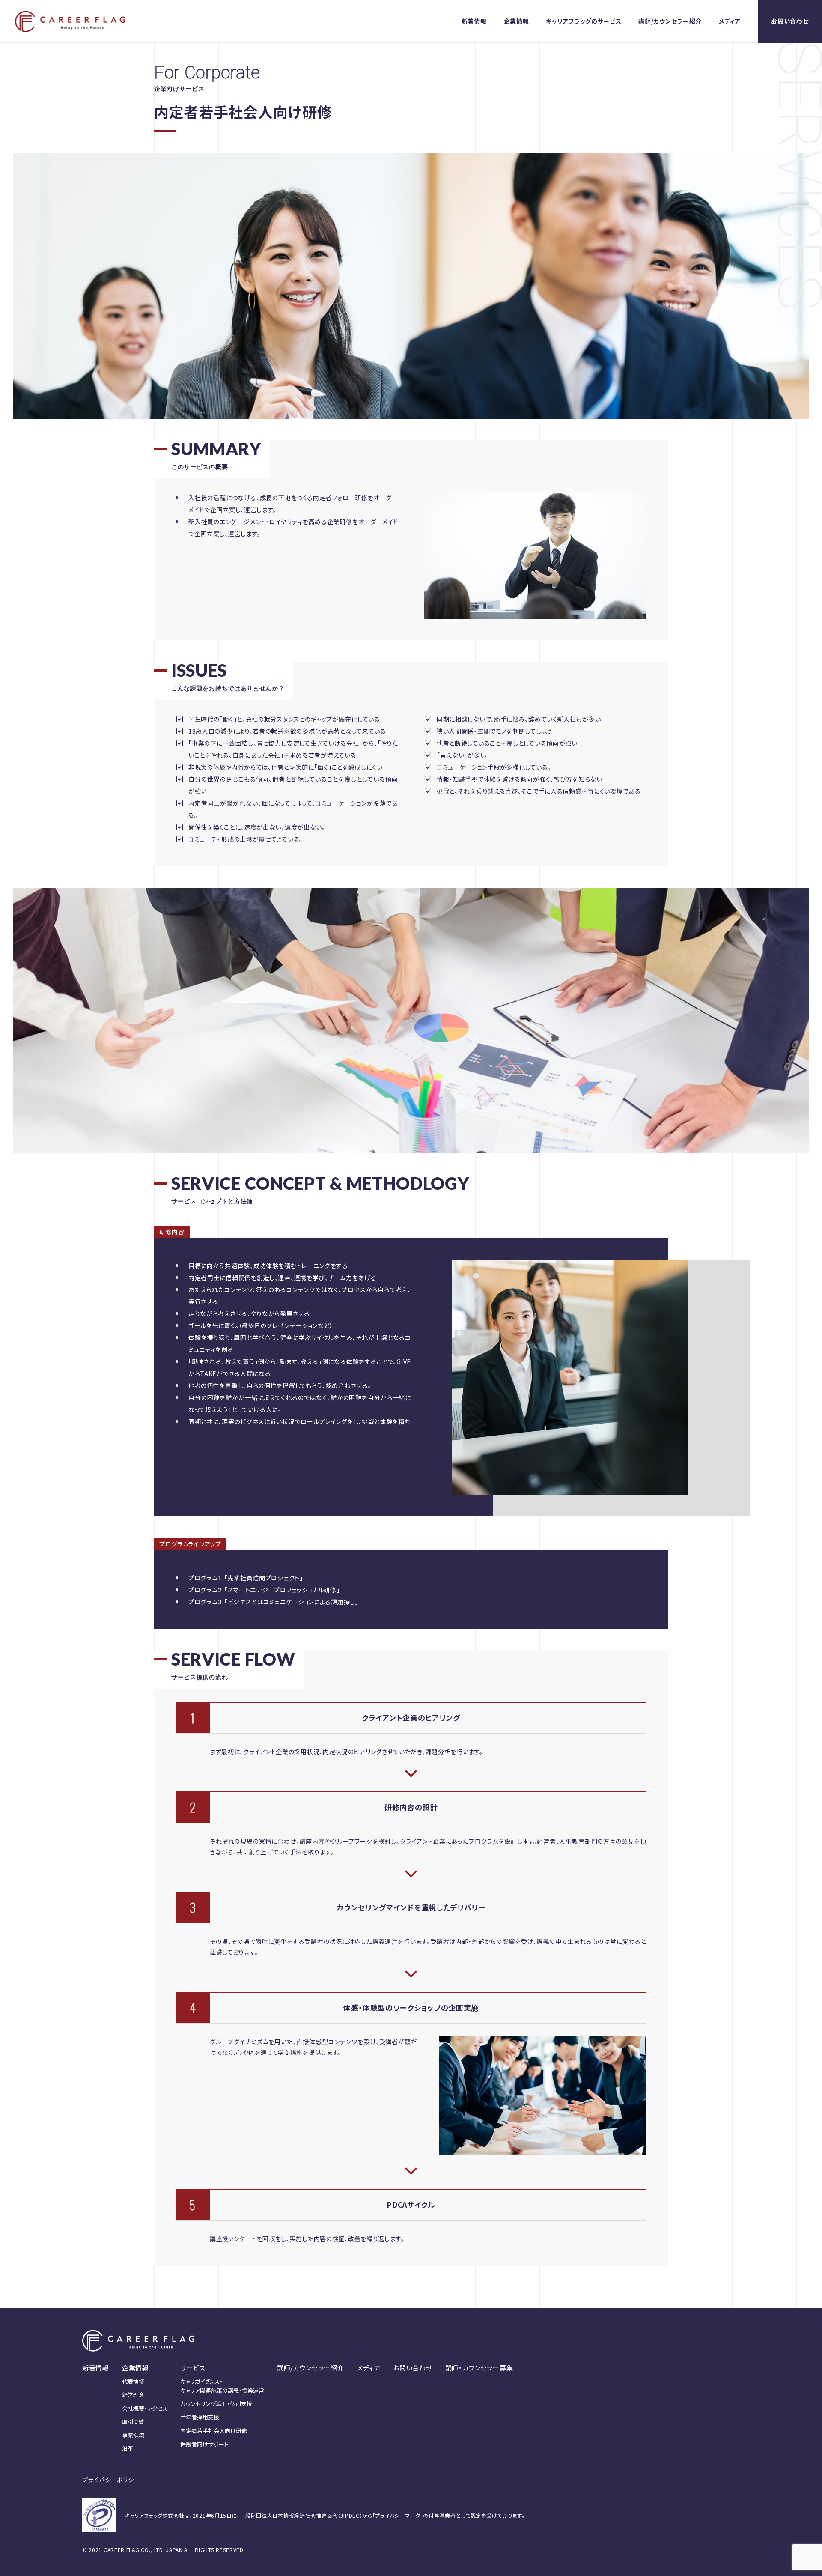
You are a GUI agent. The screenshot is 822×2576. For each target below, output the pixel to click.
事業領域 (133, 2435)
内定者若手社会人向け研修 (214, 2431)
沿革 (128, 2448)
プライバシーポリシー (111, 2480)
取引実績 (133, 2422)
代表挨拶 (133, 2381)
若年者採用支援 (200, 2417)
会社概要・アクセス (145, 2408)
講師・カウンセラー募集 (479, 2368)
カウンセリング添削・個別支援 (216, 2404)
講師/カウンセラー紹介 (670, 21)
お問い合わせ (790, 21)
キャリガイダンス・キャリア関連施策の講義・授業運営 (222, 2386)
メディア (730, 21)
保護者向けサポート (204, 2444)
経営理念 (133, 2395)
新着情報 (474, 21)
